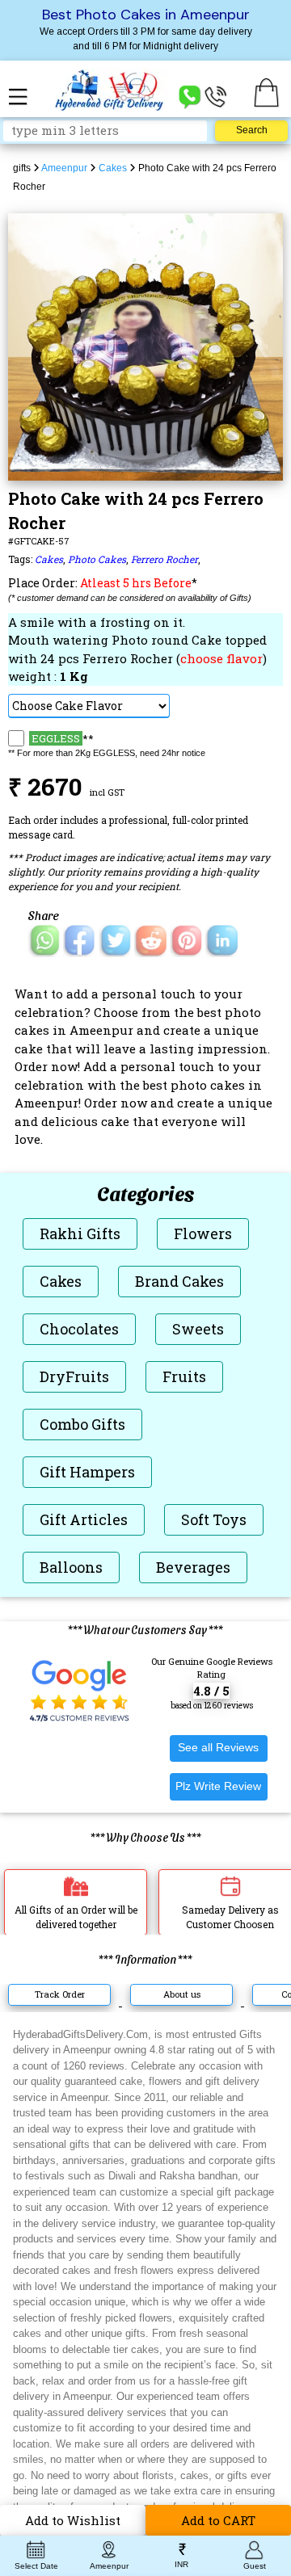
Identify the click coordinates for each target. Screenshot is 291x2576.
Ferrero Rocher (164, 559)
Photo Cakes (97, 559)
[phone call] (216, 96)
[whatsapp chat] (190, 96)
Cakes (49, 559)
